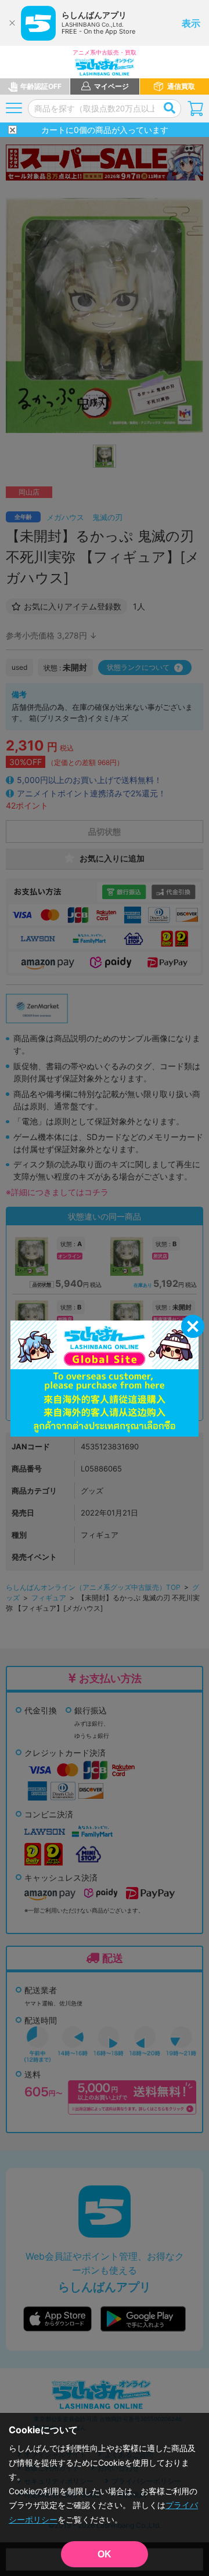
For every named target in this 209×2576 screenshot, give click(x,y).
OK (105, 2554)
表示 (191, 23)
